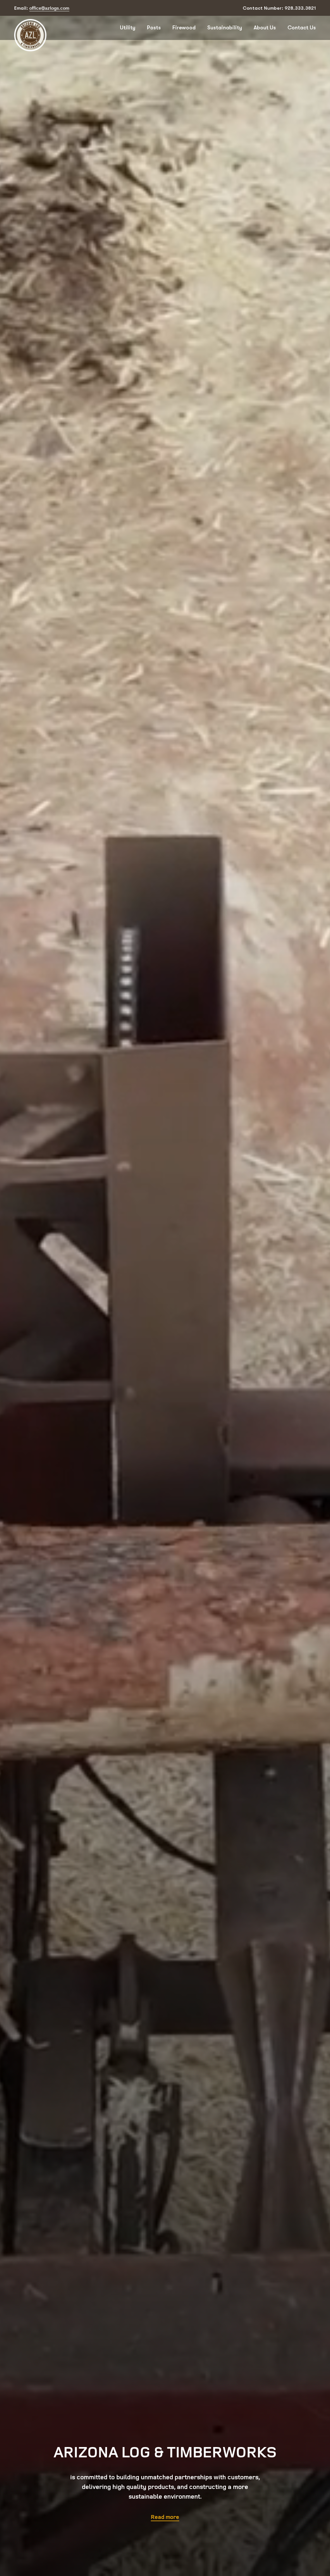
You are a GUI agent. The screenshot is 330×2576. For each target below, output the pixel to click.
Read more (165, 2517)
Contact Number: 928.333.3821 (279, 8)
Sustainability (225, 28)
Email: (42, 8)
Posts (154, 28)
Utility (128, 28)
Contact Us (302, 28)
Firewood (184, 28)
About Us (265, 28)
